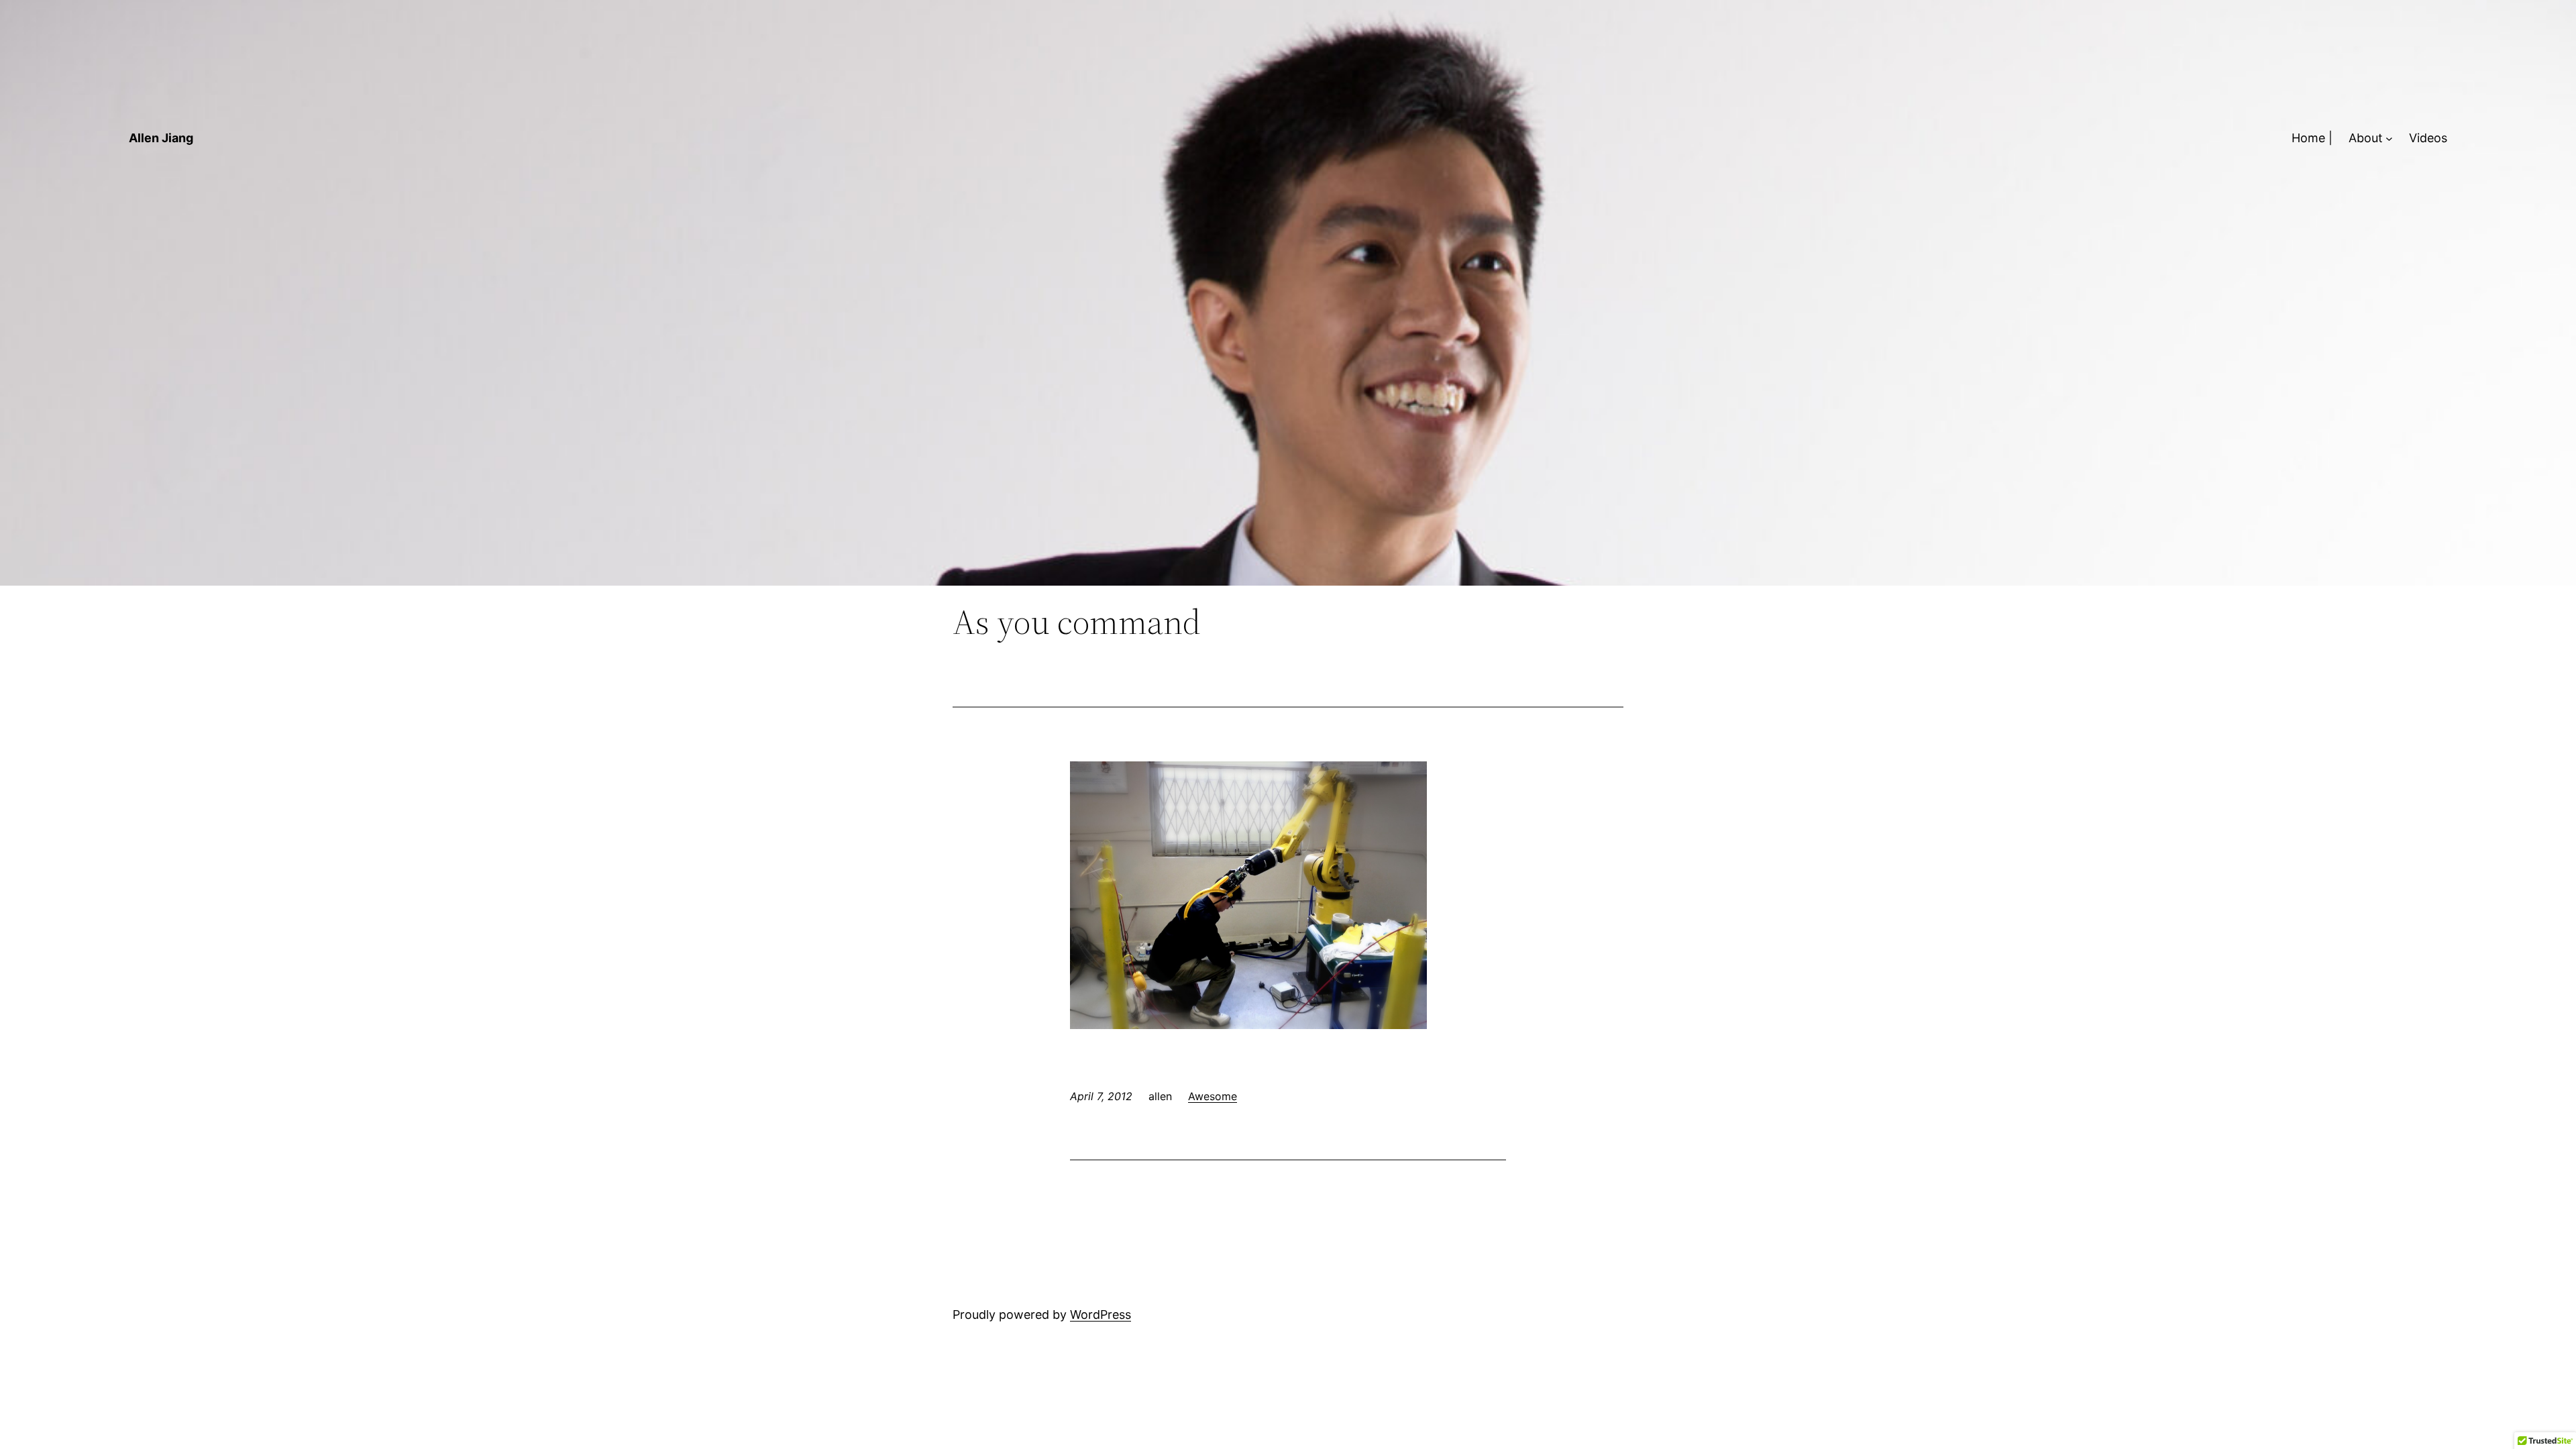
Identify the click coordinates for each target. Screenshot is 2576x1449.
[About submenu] (2389, 139)
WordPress (1101, 1314)
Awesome (1213, 1096)
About (2366, 138)
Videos (2428, 138)
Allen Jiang (161, 138)
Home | (2312, 138)
